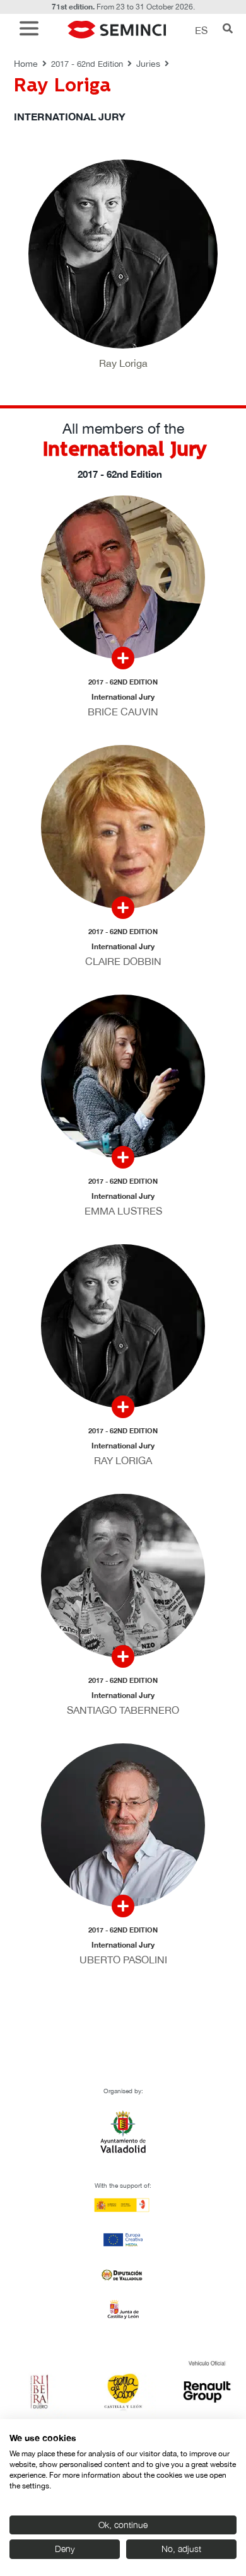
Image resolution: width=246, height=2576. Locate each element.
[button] (32, 30)
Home (26, 64)
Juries (148, 64)
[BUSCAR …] (228, 30)
